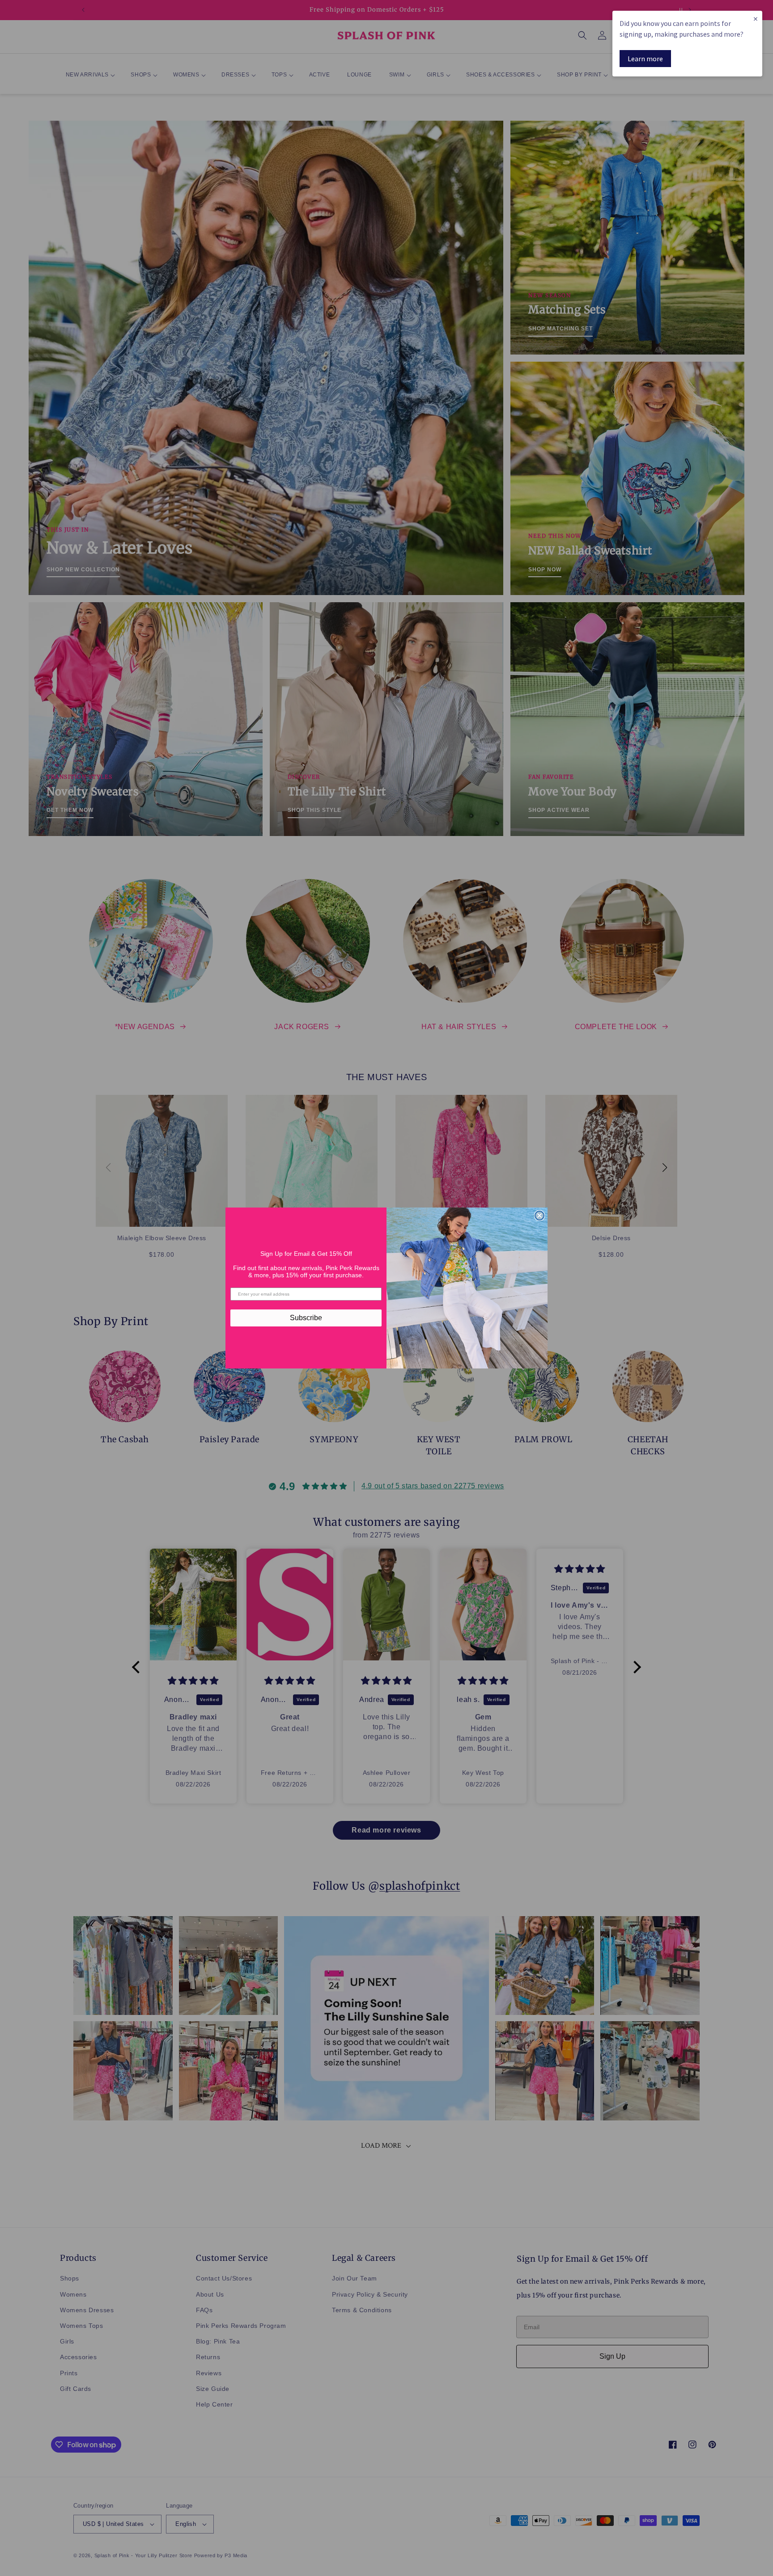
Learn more (645, 59)
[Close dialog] (539, 1216)
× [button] (756, 19)
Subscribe (306, 1318)
